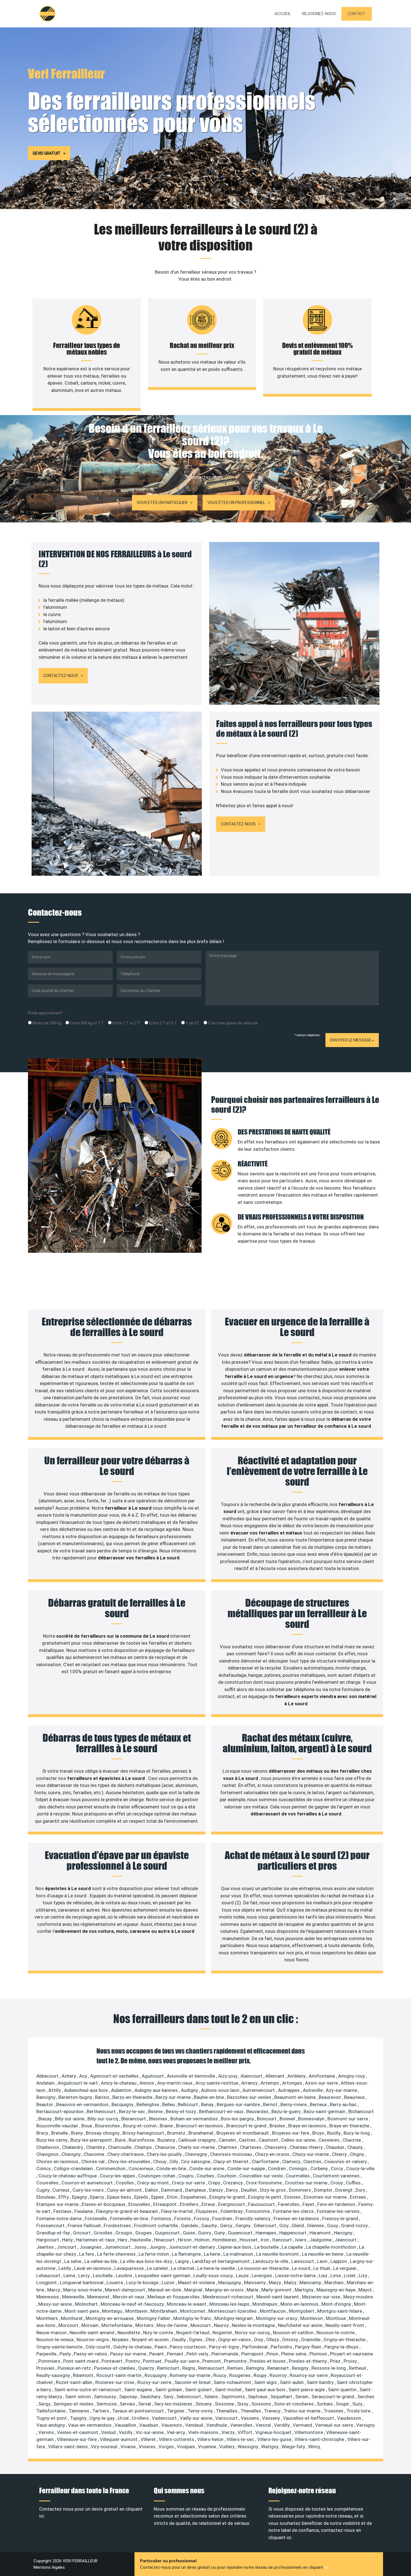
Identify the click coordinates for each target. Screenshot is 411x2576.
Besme (156, 2111)
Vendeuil (195, 2425)
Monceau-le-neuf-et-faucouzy (133, 2304)
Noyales (121, 2340)
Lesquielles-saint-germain (163, 2276)
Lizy (363, 2276)
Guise (189, 2233)
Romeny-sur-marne (191, 2375)
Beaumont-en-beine (296, 2097)
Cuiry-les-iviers (89, 2190)
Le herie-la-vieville (217, 2268)
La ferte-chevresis (117, 2254)
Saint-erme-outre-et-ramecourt (88, 2390)
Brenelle (60, 2133)
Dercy (232, 2190)
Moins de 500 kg (46, 1023)
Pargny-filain (309, 2347)
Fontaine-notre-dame (60, 2219)
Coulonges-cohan (157, 2176)
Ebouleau (46, 2197)
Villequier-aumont (119, 2439)
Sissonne (225, 2404)
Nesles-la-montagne (254, 2325)
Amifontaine (322, 2076)
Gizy (284, 2225)
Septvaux (258, 2397)
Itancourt (283, 2240)
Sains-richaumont (233, 2382)
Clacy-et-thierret (232, 2161)
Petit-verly (198, 2354)
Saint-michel (229, 2390)
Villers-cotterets (177, 2439)
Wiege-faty (294, 2447)
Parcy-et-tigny (225, 2347)
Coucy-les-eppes (118, 2176)
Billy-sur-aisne (70, 2119)
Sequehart (282, 2397)
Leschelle (103, 2276)
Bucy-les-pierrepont (92, 2140)
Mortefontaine (117, 2325)
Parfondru (282, 2347)
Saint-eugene (139, 2390)
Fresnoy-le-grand (341, 2219)
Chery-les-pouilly (165, 2154)
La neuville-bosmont (278, 2254)
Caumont (269, 2140)
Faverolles (289, 2204)
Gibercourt (265, 2225)
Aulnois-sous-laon (221, 2090)
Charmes (228, 2147)
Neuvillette (129, 2333)
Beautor (45, 2104)
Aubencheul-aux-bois (87, 2090)
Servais (128, 2404)
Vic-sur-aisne (150, 2432)
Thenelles (251, 2411)
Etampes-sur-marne (58, 2204)
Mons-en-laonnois (300, 2304)
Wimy (314, 2447)
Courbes (206, 2176)
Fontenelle (96, 2219)
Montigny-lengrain (234, 2318)
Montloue (336, 2318)
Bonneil (288, 2119)
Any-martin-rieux (175, 2083)
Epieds (142, 2197)
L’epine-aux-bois (235, 2247)
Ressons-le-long (329, 2368)
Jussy (140, 2247)
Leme (70, 2276)
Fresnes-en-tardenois (297, 2219)
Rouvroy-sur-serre (309, 2375)
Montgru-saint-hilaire (340, 2311)
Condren (277, 2168)
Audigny (190, 2090)
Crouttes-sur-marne (307, 2183)
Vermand (303, 2425)
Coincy (44, 2168)
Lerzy (85, 2276)
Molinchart (87, 2304)
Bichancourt (361, 2111)
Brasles (278, 2126)
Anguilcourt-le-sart (78, 2083)
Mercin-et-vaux (129, 2297)
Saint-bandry (321, 2382)
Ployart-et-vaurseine (351, 2354)
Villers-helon (211, 2439)
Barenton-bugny (76, 2097)
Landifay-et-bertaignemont (221, 2261)
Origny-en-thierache (345, 2340)
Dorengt (344, 2190)
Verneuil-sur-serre (335, 2425)
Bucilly (334, 2133)
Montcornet (193, 2311)
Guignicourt (168, 2233)
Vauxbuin (149, 2425)
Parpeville (47, 2354)
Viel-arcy (176, 2432)
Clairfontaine (266, 2161)
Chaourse (166, 2147)
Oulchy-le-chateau (133, 2347)
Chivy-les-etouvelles (129, 2161)
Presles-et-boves (268, 2361)
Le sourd (302, 2268)
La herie (213, 2254)
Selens (212, 2397)
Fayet (309, 2204)
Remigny (256, 2368)
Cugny (43, 2190)
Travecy (273, 2411)
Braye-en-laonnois (308, 2126)
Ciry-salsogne (196, 2161)
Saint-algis (266, 2382)
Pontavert (113, 2361)
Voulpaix (186, 2447)
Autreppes (289, 2090)
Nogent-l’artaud (193, 2333)
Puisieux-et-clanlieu (115, 2368)
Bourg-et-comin (140, 2126)
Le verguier (345, 2268)
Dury (361, 2190)
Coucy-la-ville (360, 2168)
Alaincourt (252, 2076)
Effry (64, 2197)
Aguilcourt (153, 2076)
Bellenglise (148, 2104)
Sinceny (204, 2404)
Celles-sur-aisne (299, 2140)
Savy (169, 2397)
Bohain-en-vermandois (195, 2119)
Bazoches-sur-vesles (250, 2097)
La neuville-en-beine (323, 2254)
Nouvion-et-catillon (294, 2333)
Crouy (337, 2183)
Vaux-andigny (51, 2425)
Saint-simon (79, 2397)
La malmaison (239, 2254)
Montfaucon (273, 2311)
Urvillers (141, 2418)
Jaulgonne (321, 2240)
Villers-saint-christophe (320, 2439)
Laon (323, 2261)
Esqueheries (194, 2197)
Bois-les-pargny (238, 2119)
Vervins (47, 2432)
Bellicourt (188, 2104)
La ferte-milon (154, 2254)
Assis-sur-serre (322, 2083)
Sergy (45, 2404)
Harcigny (344, 2233)
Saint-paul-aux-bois (266, 2390)
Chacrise (352, 2140)
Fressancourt (51, 2225)
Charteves (251, 2147)
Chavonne (95, 2154)
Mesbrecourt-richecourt (229, 2297)
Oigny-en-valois (235, 2340)
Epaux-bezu (120, 2197)
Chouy (160, 2161)
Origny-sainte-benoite (60, 2347)
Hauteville (141, 2240)
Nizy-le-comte (159, 2333)
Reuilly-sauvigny (54, 2375)
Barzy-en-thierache (133, 2097)
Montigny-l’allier (154, 2318)
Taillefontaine (51, 2411)
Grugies (144, 2233)
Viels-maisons (204, 2432)
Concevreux (141, 2168)
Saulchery (151, 2397)
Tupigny (79, 2418)
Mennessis (48, 2297)
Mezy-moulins (358, 2297)
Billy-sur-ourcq (103, 2119)
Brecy (43, 2133)
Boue (87, 2126)
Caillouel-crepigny (197, 2140)
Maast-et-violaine (197, 2283)
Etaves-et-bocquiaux (104, 2204)
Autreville (313, 2090)
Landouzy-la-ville (271, 2261)
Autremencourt (259, 2090)
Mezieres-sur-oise (322, 2297)
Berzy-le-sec (133, 2111)
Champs (144, 2147)
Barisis (103, 2097)
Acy (84, 2076)
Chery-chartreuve (126, 2154)
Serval (145, 2404)
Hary (123, 2240)
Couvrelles (48, 2183)
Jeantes (46, 2247)
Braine (167, 2126)
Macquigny (230, 2283)
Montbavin (137, 2311)
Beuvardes (258, 2111)
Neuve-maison (52, 2333)
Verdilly (282, 2425)
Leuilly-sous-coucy (214, 2276)
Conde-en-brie (172, 2168)
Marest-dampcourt (126, 2290)
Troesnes (334, 2411)
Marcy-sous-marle (83, 2290)
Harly (68, 2240)
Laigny (183, 2261)
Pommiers (50, 2361)
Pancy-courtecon (188, 2347)
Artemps (270, 2083)
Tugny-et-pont (52, 2418)
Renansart (279, 2368)
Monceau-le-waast (187, 2304)
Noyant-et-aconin (151, 2340)
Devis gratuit (47, 153)
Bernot (271, 2104)
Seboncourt (189, 2397)
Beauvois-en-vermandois (83, 2104)
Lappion (339, 2261)
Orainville (311, 2340)
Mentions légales (49, 2567)
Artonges (293, 2083)
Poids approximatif (46, 1013)
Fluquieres (207, 2211)
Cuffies (354, 2183)
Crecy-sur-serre (189, 2183)
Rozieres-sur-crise (115, 2382)
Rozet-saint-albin (75, 2382)
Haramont (321, 2233)
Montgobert (302, 2311)
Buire (121, 2140)
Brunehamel (201, 2133)
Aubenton (122, 2090)
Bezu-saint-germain (325, 2111)
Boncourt (267, 2119)
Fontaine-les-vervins (339, 2211)
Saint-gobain (169, 2390)
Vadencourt (165, 2418)
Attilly (55, 2090)
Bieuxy (46, 2119)
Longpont (47, 2283)
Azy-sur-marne (342, 2090)
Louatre (115, 2283)
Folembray (232, 2211)
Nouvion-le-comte (336, 2333)
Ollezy (273, 2340)
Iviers (301, 2240)
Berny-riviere (294, 2104)
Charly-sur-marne (197, 2147)
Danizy (216, 2190)
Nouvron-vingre (93, 2340)
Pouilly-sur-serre (183, 2361)
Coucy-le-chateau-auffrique (68, 2176)
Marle (253, 2290)
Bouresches (108, 2126)
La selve (73, 2261)
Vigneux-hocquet (274, 2432)
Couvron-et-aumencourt (88, 2183)
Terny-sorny (201, 2411)
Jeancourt (346, 2240)
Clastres (313, 2161)
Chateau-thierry (307, 2147)
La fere (87, 2254)
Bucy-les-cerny (52, 2140)
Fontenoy (162, 2219)
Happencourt (293, 2233)
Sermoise (107, 2404)
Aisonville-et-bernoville (192, 2076)
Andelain (46, 2083)
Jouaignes (91, 2247)
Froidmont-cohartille (156, 2225)
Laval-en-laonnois (93, 2268)
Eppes (158, 2197)
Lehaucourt (49, 2276)
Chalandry (73, 2147)
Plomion (319, 2354)
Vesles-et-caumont (78, 2432)
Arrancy (250, 2083)
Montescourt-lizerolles (233, 2311)
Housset (249, 2240)
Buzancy (167, 2140)
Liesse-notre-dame (296, 2276)
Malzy (291, 2283)
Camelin (228, 2140)
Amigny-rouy (352, 2076)
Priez (336, 2361)
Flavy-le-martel (177, 2211)
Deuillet (250, 2190)
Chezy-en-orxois (273, 2154)
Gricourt (82, 2233)
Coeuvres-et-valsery (346, 2161)
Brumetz (177, 2133)
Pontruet (153, 2361)
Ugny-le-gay (103, 2418)
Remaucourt (212, 2368)
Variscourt (227, 2418)
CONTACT (357, 14)
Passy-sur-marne (129, 2354)
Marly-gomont (277, 2290)
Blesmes (159, 2119)
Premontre (236, 2361)
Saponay (129, 2397)
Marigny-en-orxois (225, 2290)
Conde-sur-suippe (247, 2168)
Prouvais (46, 2368)
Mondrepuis (265, 2304)
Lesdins (125, 2276)
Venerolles (242, 2425)
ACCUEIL (283, 14)
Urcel (124, 2418)
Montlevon (312, 2318)
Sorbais (325, 2404)
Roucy (220, 2375)
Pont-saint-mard (81, 2361)
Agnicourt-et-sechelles (115, 2076)
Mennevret (99, 2297)
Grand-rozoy (355, 2225)
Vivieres (148, 2447)
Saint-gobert (199, 2390)
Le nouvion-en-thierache (264, 2268)
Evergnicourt (232, 2204)
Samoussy (106, 2397)
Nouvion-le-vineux (55, 2340)
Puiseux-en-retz (75, 2368)
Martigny (305, 2290)
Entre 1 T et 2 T (126, 1023)
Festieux (63, 2211)
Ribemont (84, 2375)
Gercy (227, 2225)
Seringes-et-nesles (74, 2404)
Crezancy (233, 2183)
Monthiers (48, 2318)
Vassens (250, 2418)
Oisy (259, 2340)
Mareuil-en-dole (165, 2290)
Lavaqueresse (130, 2268)
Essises (293, 2197)
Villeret (149, 2439)
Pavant (157, 2354)
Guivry (205, 2233)
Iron (265, 2240)
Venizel (264, 2425)
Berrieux (319, 2104)
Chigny (357, 2154)
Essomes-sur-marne (326, 2197)
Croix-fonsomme (264, 2183)
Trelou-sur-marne (303, 2411)
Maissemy (255, 2283)
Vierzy (229, 2432)
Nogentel (223, 2333)
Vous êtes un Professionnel (236, 503)
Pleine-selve (294, 2354)
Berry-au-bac (344, 2104)
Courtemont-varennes (337, 2176)
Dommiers (300, 2190)
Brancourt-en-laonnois (200, 2126)
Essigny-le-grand (228, 2197)
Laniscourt (303, 2261)
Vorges (167, 2447)
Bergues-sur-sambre (239, 2104)
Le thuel (322, 2268)
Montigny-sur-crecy (277, 2318)
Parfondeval (255, 2347)
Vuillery (227, 2447)
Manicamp (311, 2283)
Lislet (350, 2276)
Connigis (299, 2168)
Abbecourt (48, 2076)
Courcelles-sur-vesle (262, 2176)
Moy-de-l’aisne (173, 2325)
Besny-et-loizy (181, 2111)
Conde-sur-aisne (207, 2168)
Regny (189, 2368)
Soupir (343, 2404)
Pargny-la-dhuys (342, 2347)
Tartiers (101, 2411)
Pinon (273, 2354)
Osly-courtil (98, 2347)
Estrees (358, 2197)
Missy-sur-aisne (56, 2304)
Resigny (301, 2368)
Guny (220, 2233)
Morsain (90, 2325)
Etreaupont (166, 2204)
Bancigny (46, 2097)
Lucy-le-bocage (143, 2283)
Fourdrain (223, 2219)
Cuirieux (62, 2190)
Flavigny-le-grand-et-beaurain (127, 2211)
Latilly (65, 2268)
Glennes (316, 2225)
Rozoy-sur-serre (155, 2382)
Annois (147, 2083)
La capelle (293, 2247)
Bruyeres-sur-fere (291, 2133)
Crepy (215, 2183)
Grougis (124, 2233)
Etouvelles (140, 2204)
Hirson (185, 2240)
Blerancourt (134, 2119)
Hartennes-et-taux (96, 2240)
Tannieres (79, 2411)
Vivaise (129, 2447)
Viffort (245, 2432)
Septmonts (234, 2397)
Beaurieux (355, 2097)
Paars (161, 2347)
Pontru (133, 2361)
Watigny (270, 2447)
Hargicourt (48, 2240)
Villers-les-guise (275, 2439)
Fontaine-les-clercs (294, 2211)
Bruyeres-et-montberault (243, 2133)
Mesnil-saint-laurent (278, 2297)
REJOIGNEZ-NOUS (319, 14)
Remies (236, 2368)
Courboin (227, 2176)
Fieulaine (84, 2211)
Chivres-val (94, 2161)
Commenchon (111, 2168)
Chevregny (196, 2154)
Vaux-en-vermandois (90, 2425)
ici (326, 2567)
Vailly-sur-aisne (197, 2418)
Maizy (275, 2283)
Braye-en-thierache (350, 2126)
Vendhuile (217, 2425)
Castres (248, 2140)
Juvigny (158, 2247)
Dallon (152, 2190)
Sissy (243, 2404)
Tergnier (176, 2411)
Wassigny (248, 2447)
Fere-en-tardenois (337, 2204)
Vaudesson (350, 2418)
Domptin (324, 2190)
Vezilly (126, 2432)
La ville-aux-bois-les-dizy (147, 2261)
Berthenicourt (102, 2111)
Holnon (203, 2240)
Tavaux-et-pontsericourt (139, 2411)
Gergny (244, 2225)
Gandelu (190, 2225)
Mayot (366, 2290)
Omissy (291, 2340)
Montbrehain (164, 2311)
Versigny (365, 2425)
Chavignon (48, 2154)
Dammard (172, 2190)
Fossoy (202, 2219)
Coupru (186, 2176)
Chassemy (276, 2147)
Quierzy (147, 2368)
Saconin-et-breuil (193, 2382)
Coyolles (125, 2183)
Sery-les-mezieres (174, 2404)
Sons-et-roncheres (294, 2404)
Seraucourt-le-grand (333, 2397)
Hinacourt (165, 2240)
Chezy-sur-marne (311, 2154)
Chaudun (336, 2147)
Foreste (183, 2219)
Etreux (209, 2204)
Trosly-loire (359, 2411)
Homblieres (225, 2240)
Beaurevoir (330, 2097)
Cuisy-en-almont (125, 2190)
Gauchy (210, 2225)
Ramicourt (169, 2368)
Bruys (319, 2133)
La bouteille (267, 2247)
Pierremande (225, 2354)
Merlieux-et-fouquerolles (174, 2297)
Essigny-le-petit (265, 2197)
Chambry (96, 2147)
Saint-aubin (292, 2382)
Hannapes (266, 2233)
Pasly (66, 2354)
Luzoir (169, 2283)
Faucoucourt (262, 2204)
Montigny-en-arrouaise (110, 2318)
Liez (324, 2276)
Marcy (54, 2290)
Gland (298, 2225)
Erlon (173, 2197)
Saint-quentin (343, 2390)
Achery (69, 2076)
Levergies (262, 2276)
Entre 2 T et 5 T (163, 1023)
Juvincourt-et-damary (192, 2247)
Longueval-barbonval (82, 2283)
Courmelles (298, 2176)
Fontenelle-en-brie (130, 2219)
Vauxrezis (172, 2425)
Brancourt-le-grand (247, 2126)
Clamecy (292, 2161)
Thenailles (227, 2411)
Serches (366, 2397)
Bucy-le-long (357, 2133)
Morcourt (69, 2325)
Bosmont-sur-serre (348, 2119)
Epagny (80, 2197)
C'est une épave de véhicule (232, 1023)
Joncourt (67, 2247)
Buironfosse (142, 2140)
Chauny (356, 2147)
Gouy (333, 2225)
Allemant (275, 2076)
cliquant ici (280, 2537)
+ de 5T (192, 1023)
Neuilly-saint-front (345, 2325)
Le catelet (158, 2268)
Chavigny (72, 2154)
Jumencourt (118, 2247)
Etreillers (190, 2204)
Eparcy (98, 2197)
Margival (194, 2290)
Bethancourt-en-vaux (222, 2111)
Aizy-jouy (228, 2076)
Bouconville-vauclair (58, 2126)
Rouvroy (279, 2375)
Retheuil (358, 2368)
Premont (212, 2361)
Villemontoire (309, 2432)
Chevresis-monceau (232, 2154)
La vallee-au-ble (101, 2261)
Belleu (169, 2104)
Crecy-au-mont (153, 2183)
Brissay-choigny (103, 2133)
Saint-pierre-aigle (307, 2390)
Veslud (109, 2432)
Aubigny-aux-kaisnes (157, 2090)
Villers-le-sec (241, 2439)
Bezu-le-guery (287, 2111)
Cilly (174, 2161)
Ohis (211, 2340)
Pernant (176, 2354)
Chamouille (120, 2147)
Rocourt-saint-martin (120, 2375)
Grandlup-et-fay (54, 2233)
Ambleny (297, 2076)
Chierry (340, 2154)
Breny (77, 2133)
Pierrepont (253, 2354)
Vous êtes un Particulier (162, 503)
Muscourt (201, 2325)
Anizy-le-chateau (119, 2083)
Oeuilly (179, 2340)
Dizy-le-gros (273, 2190)
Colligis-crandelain (74, 2168)
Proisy (351, 2361)
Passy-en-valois (91, 2354)
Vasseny (271, 2418)
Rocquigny (156, 2375)
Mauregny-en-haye (336, 2290)
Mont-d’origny (337, 2304)
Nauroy (222, 2325)
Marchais (335, 2283)
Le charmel (183, 2268)
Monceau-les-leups (230, 2304)
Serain (302, 2397)
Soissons (262, 2404)
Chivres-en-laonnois (58, 2161)
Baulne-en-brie (209, 2097)
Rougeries (240, 2375)
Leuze (243, 2276)
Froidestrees (118, 2225)
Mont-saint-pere (82, 2311)
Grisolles (104, 2233)
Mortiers (145, 2325)
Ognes (196, 2340)
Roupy (261, 2375)
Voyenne (208, 2447)
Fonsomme (258, 2211)
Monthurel (72, 2318)
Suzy (358, 2404)
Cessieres (329, 2140)
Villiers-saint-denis (68, 2447)
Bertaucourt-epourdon (61, 2111)
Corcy (337, 2168)
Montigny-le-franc (193, 2318)
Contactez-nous (61, 676)
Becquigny (123, 2104)
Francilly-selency (253, 2219)
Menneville (74, 2297)
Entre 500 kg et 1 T (86, 1023)
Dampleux (196, 2190)
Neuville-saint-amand (93, 2333)
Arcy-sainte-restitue (217, 2083)
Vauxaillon (126, 2425)
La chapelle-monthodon (331, 2247)
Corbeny (320, 2168)
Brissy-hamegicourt (144, 2133)
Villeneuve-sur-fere (77, 2439)
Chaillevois (48, 2147)
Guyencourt (241, 2233)
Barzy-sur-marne (174, 2097)
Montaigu (113, 2311)
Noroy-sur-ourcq (253, 2333)
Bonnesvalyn (312, 2119)
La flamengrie (187, 2254)
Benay (208, 2104)
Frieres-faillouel (85, 2225)
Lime (336, 2276)
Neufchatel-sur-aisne (301, 2325)
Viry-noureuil (105, 2447)
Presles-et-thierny (308, 2361)
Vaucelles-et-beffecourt (309, 2418)
